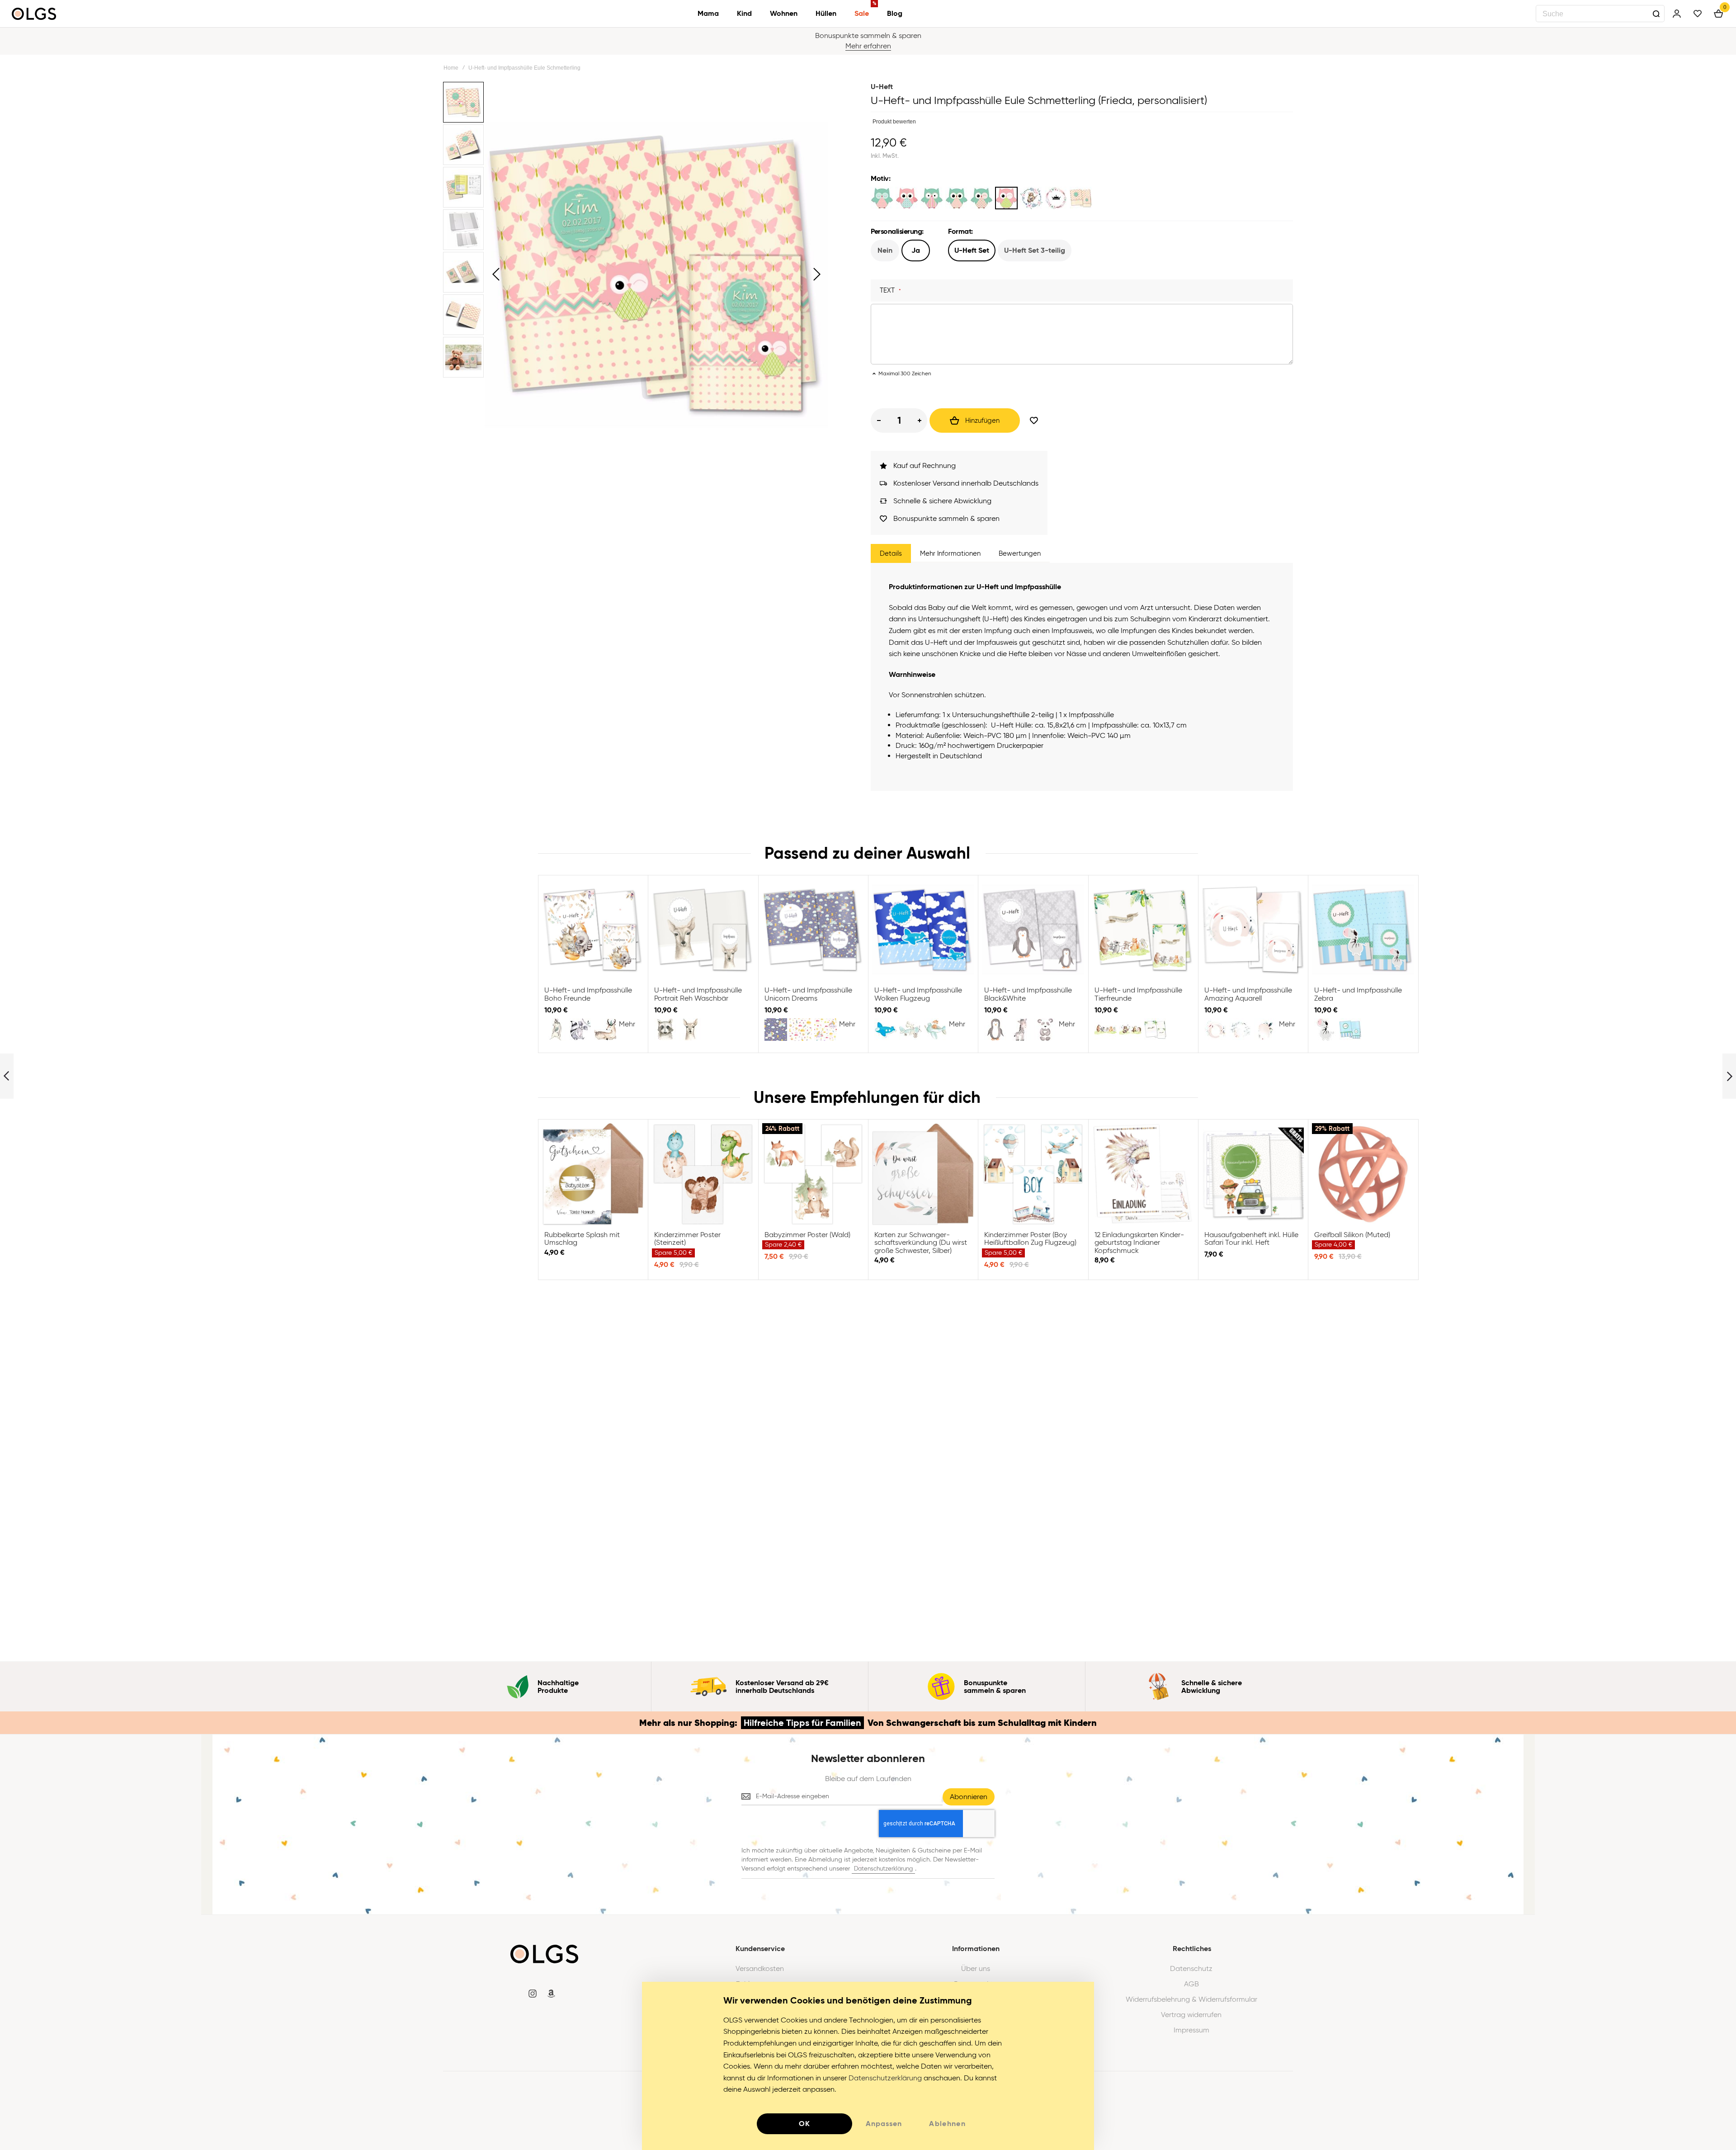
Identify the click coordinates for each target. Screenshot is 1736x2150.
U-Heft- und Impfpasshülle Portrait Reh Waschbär (703, 930)
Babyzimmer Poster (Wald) (813, 1174)
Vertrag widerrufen (1191, 2015)
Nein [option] (885, 250)
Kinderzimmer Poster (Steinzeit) (703, 1174)
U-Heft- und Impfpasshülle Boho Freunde (593, 930)
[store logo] (34, 14)
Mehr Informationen (950, 553)
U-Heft (882, 87)
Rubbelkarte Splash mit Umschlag (593, 1174)
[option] (882, 198)
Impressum (1191, 2030)
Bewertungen (1020, 553)
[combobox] (1600, 14)
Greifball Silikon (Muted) (1363, 1174)
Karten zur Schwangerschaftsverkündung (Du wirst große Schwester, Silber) (923, 1174)
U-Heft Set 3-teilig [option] (1035, 250)
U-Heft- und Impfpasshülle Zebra (1363, 930)
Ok (805, 2124)
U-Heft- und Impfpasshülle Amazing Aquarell (1253, 930)
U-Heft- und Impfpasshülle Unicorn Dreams (813, 930)
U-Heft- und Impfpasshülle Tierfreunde (1143, 930)
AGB (1191, 1984)
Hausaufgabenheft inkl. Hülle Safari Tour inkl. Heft (1253, 1174)
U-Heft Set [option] (972, 250)
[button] (496, 274)
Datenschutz (1191, 1969)
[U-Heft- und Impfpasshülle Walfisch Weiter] (1729, 1076)
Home (451, 68)
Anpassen (884, 2124)
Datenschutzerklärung (883, 1869)
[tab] (891, 553)
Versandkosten (760, 1969)
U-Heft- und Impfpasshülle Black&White (1033, 930)
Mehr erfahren (868, 46)
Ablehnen (947, 2124)
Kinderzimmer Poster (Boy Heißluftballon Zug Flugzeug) (1033, 1174)
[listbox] (1082, 199)
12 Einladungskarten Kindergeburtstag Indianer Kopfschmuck (1143, 1174)
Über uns (976, 1969)
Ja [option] (916, 250)
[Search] (1656, 14)
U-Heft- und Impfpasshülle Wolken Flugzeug (923, 930)
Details (891, 553)
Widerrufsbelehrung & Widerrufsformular (1191, 1999)
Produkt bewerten (894, 122)
